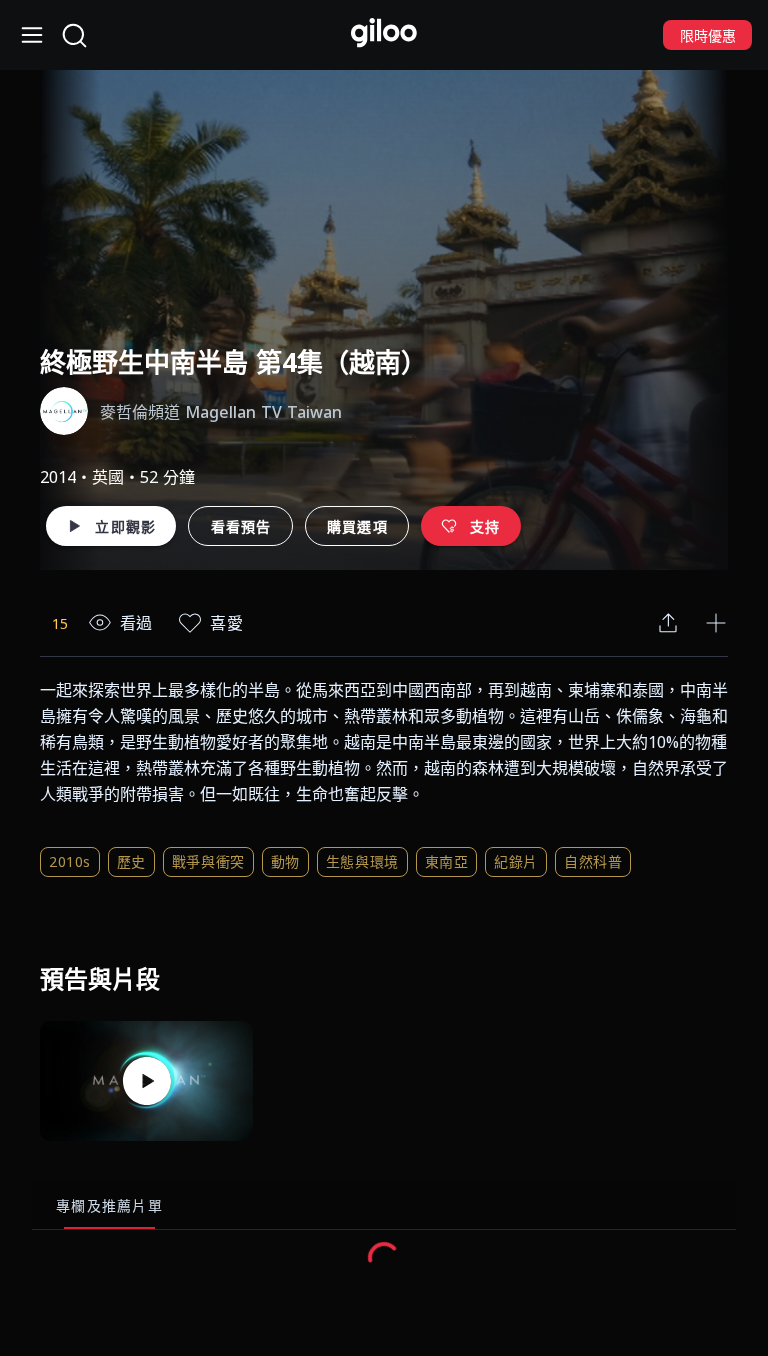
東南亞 (447, 861)
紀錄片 (516, 861)
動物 (285, 861)
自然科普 (593, 861)
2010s (70, 861)
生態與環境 (362, 861)
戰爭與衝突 (208, 861)
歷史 (131, 861)
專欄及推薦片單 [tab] (109, 1205)
